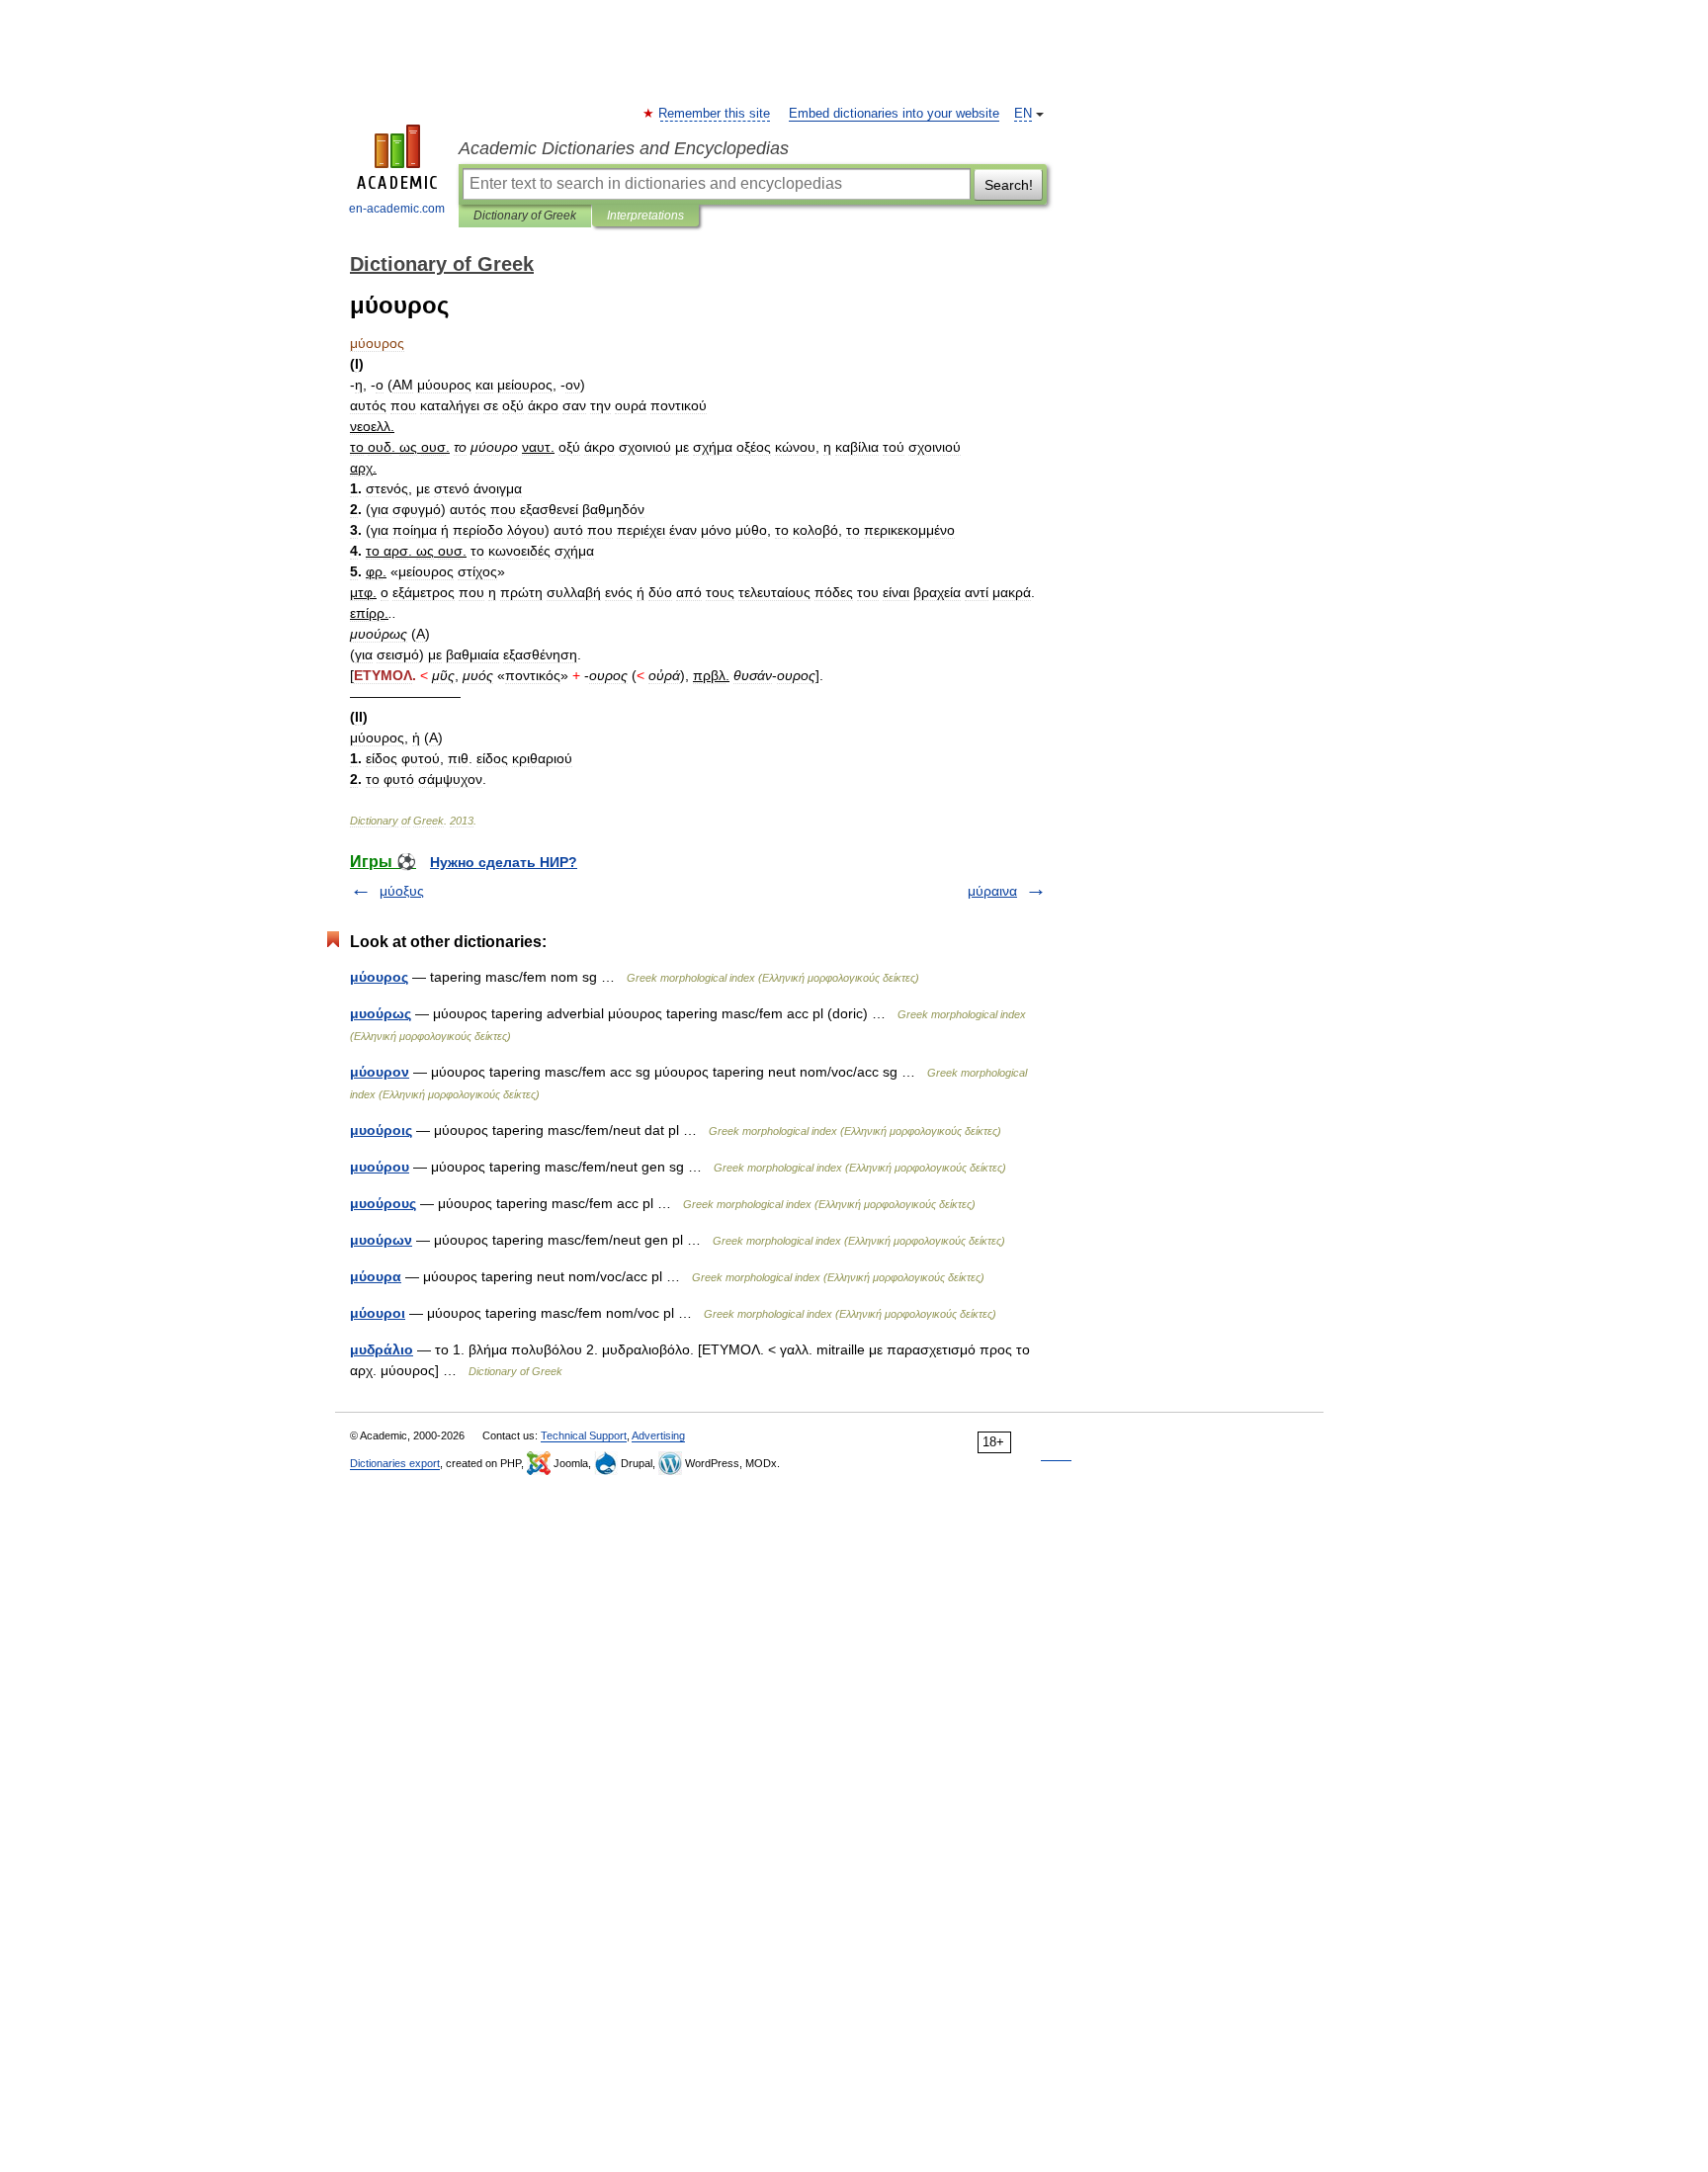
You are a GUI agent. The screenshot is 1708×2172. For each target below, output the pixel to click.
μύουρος (379, 977)
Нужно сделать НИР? (504, 862)
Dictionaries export (395, 1463)
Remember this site (715, 114)
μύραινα (992, 891)
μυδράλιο (382, 1349)
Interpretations (645, 216)
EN (1023, 114)
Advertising (658, 1435)
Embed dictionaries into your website (894, 114)
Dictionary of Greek (525, 216)
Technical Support (584, 1435)
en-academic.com (397, 209)
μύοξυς (402, 891)
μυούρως (381, 1013)
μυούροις (381, 1130)
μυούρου (380, 1167)
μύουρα (376, 1276)
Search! (1009, 185)
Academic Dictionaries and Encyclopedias (624, 148)
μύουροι (378, 1313)
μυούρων (381, 1240)
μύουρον (380, 1072)
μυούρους (383, 1203)
